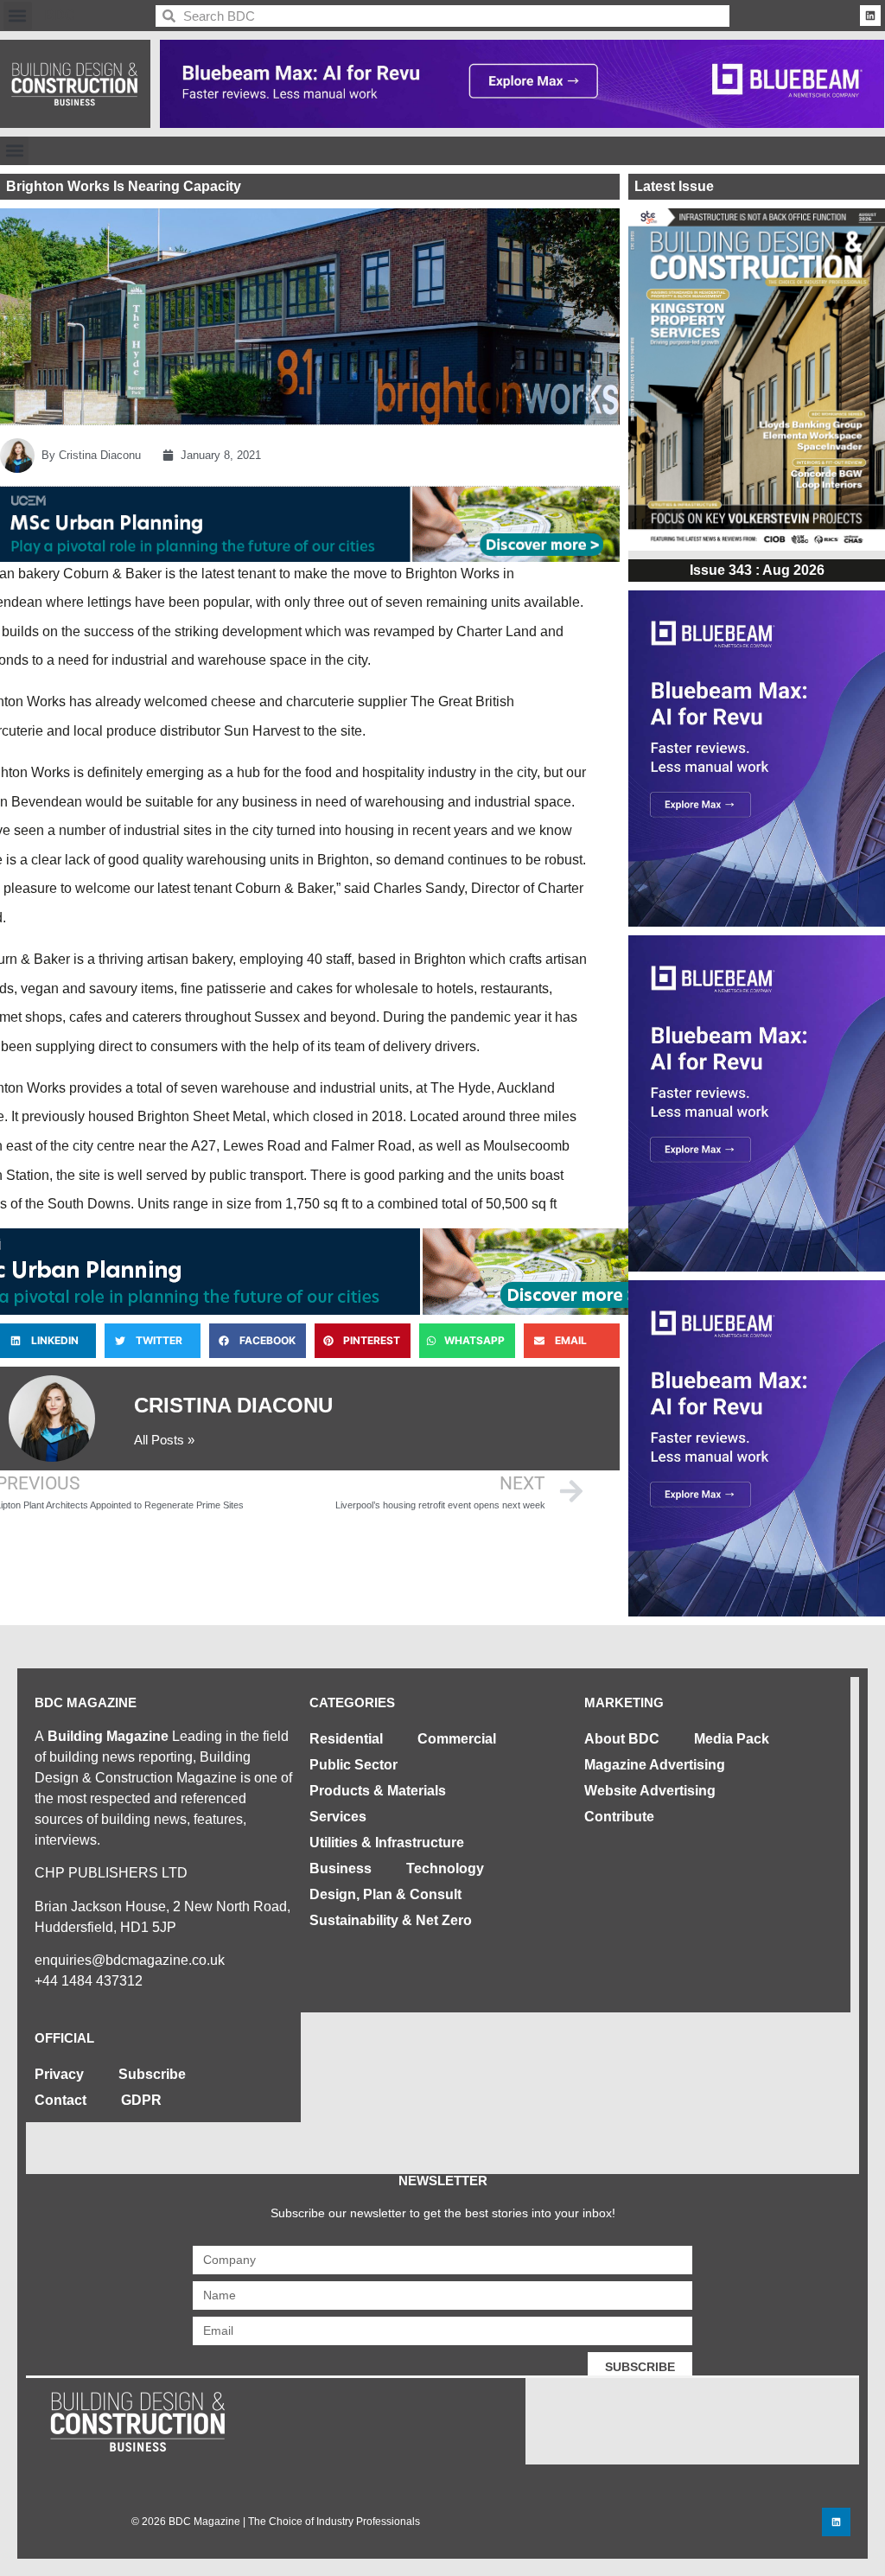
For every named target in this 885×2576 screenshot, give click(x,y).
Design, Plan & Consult (385, 1894)
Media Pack (732, 1739)
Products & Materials (378, 1791)
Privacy (59, 2074)
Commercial (457, 1739)
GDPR (141, 2100)
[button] (18, 16)
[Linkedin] (870, 16)
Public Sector (353, 1765)
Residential (346, 1739)
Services (338, 1817)
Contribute (619, 1817)
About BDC (622, 1739)
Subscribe (152, 2074)
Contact (60, 2100)
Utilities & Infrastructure (387, 1843)
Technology (445, 1868)
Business (341, 1868)
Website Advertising (650, 1791)
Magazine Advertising (655, 1765)
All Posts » (164, 1440)
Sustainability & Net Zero (391, 1920)
